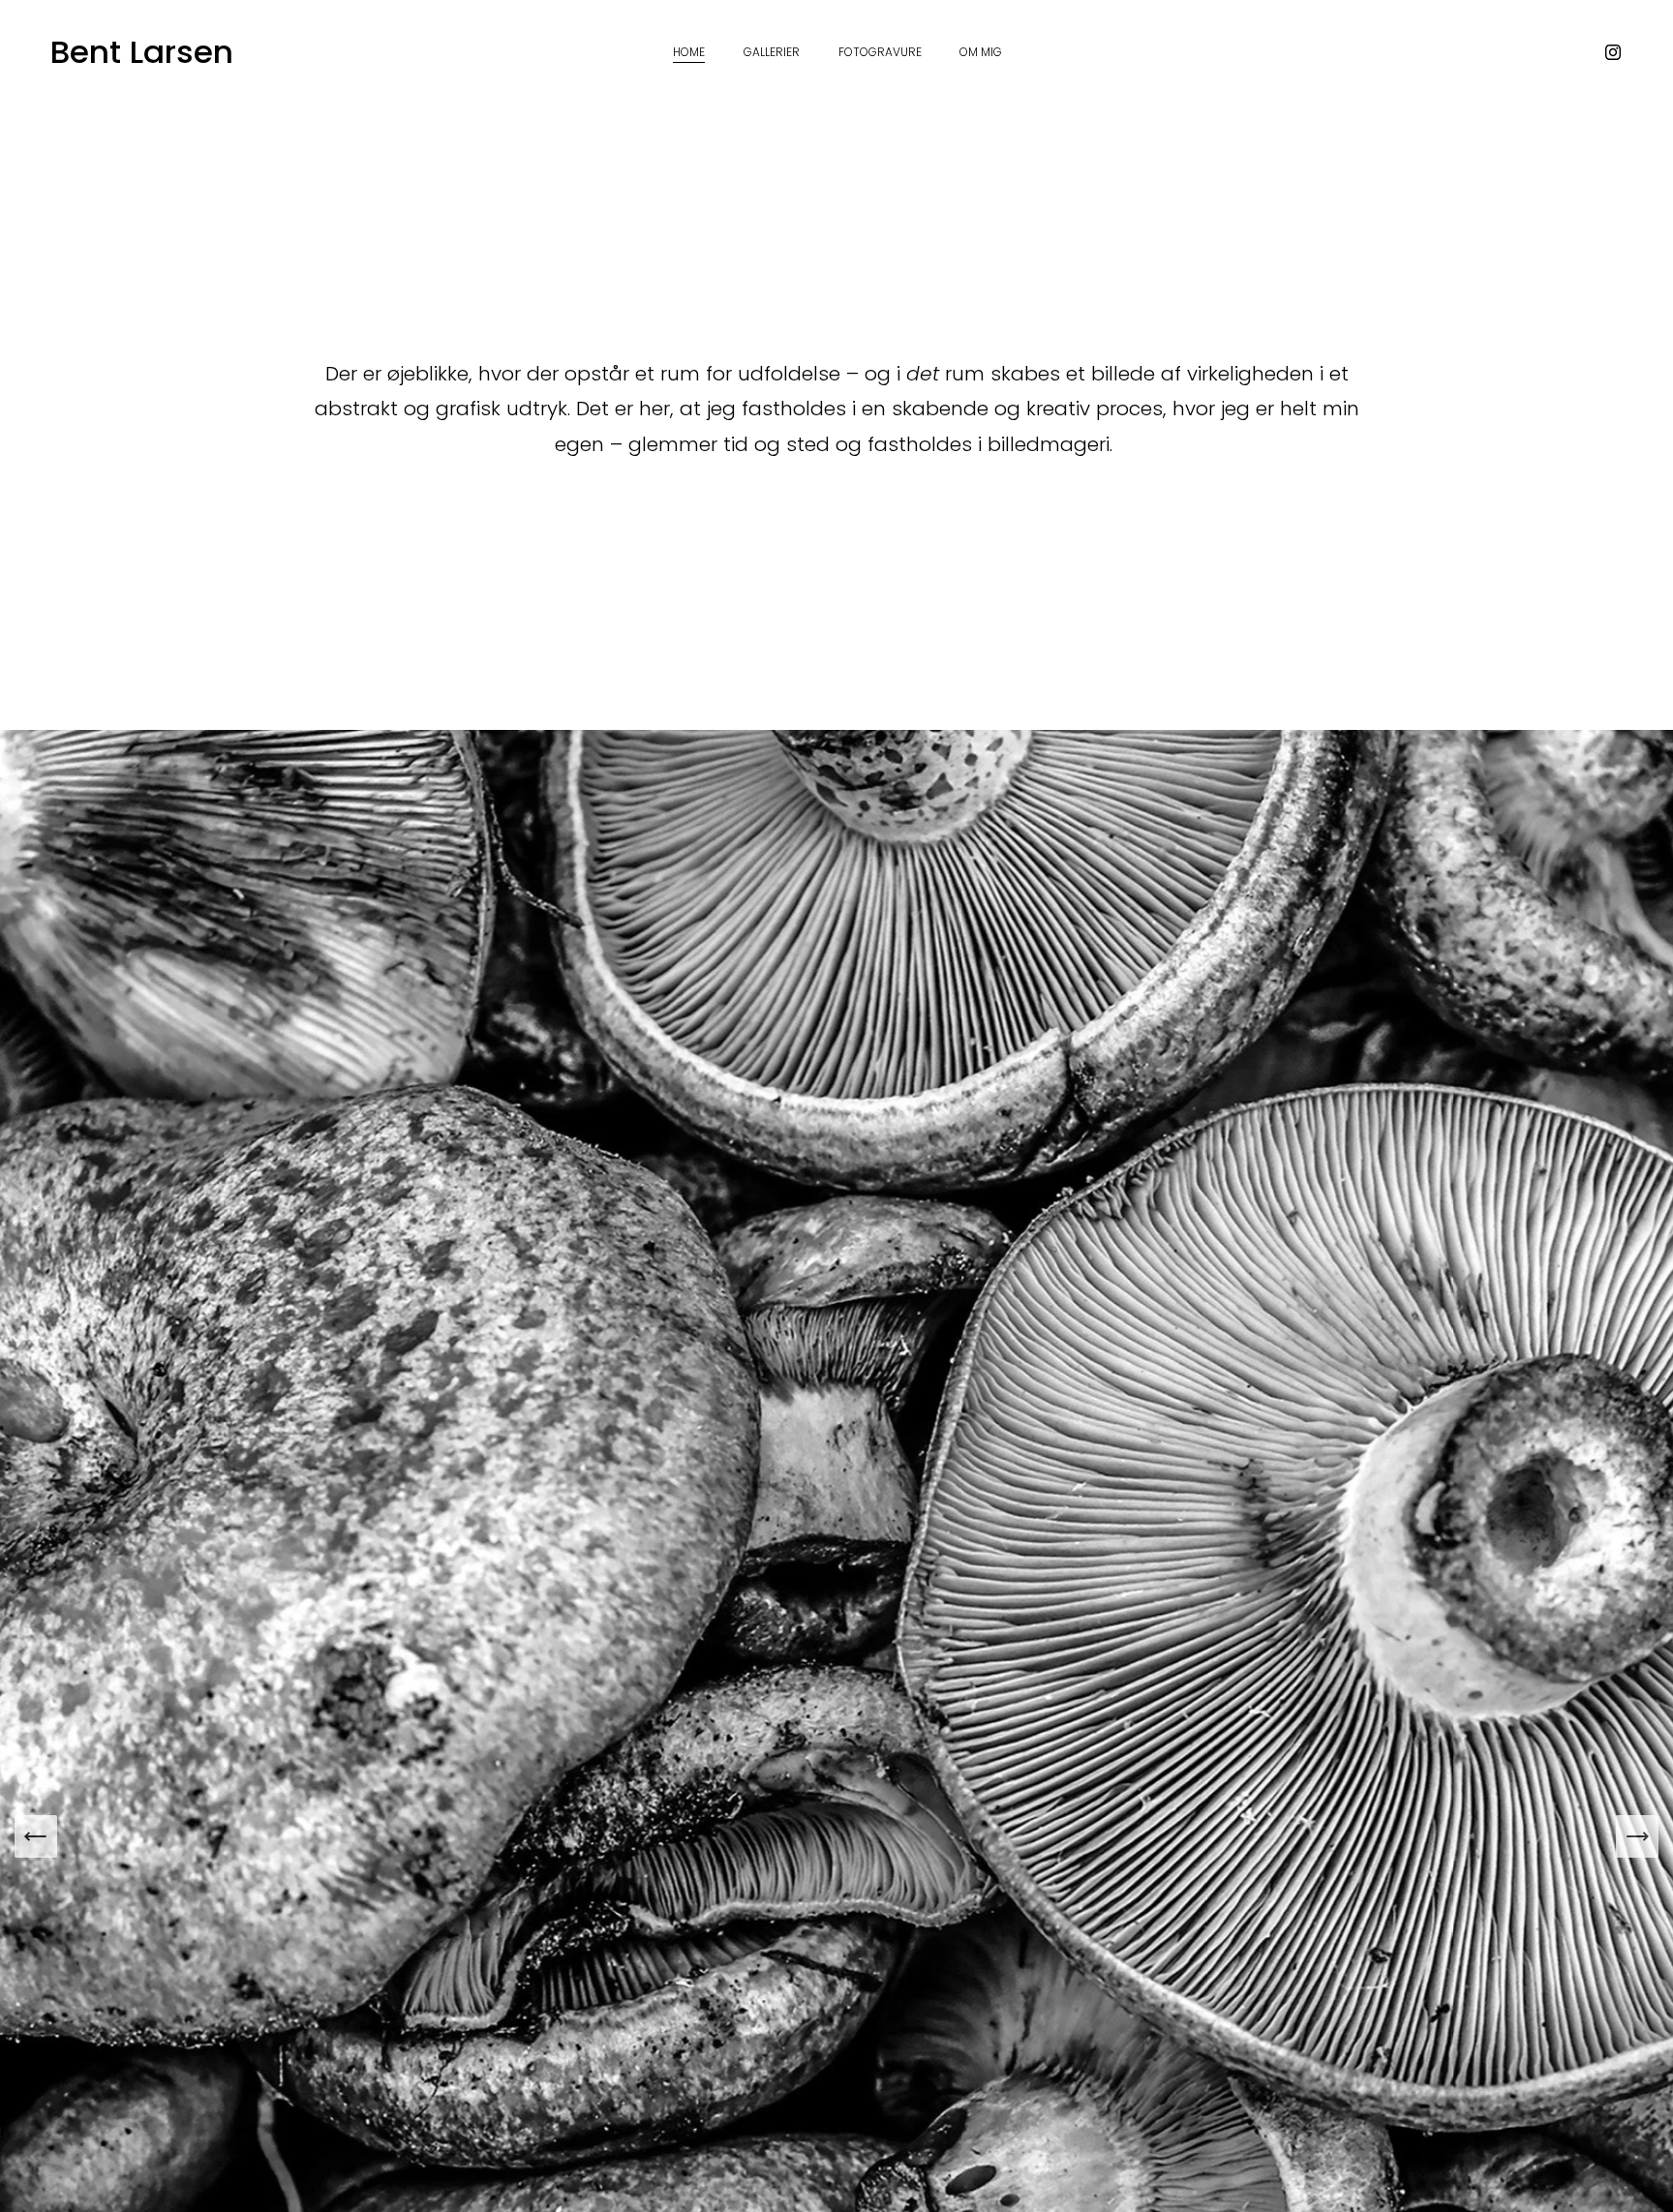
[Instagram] (1613, 52)
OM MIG (981, 52)
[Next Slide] (1637, 1836)
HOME (689, 52)
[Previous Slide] (36, 1836)
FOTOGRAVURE (880, 52)
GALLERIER (772, 52)
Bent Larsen (142, 52)
